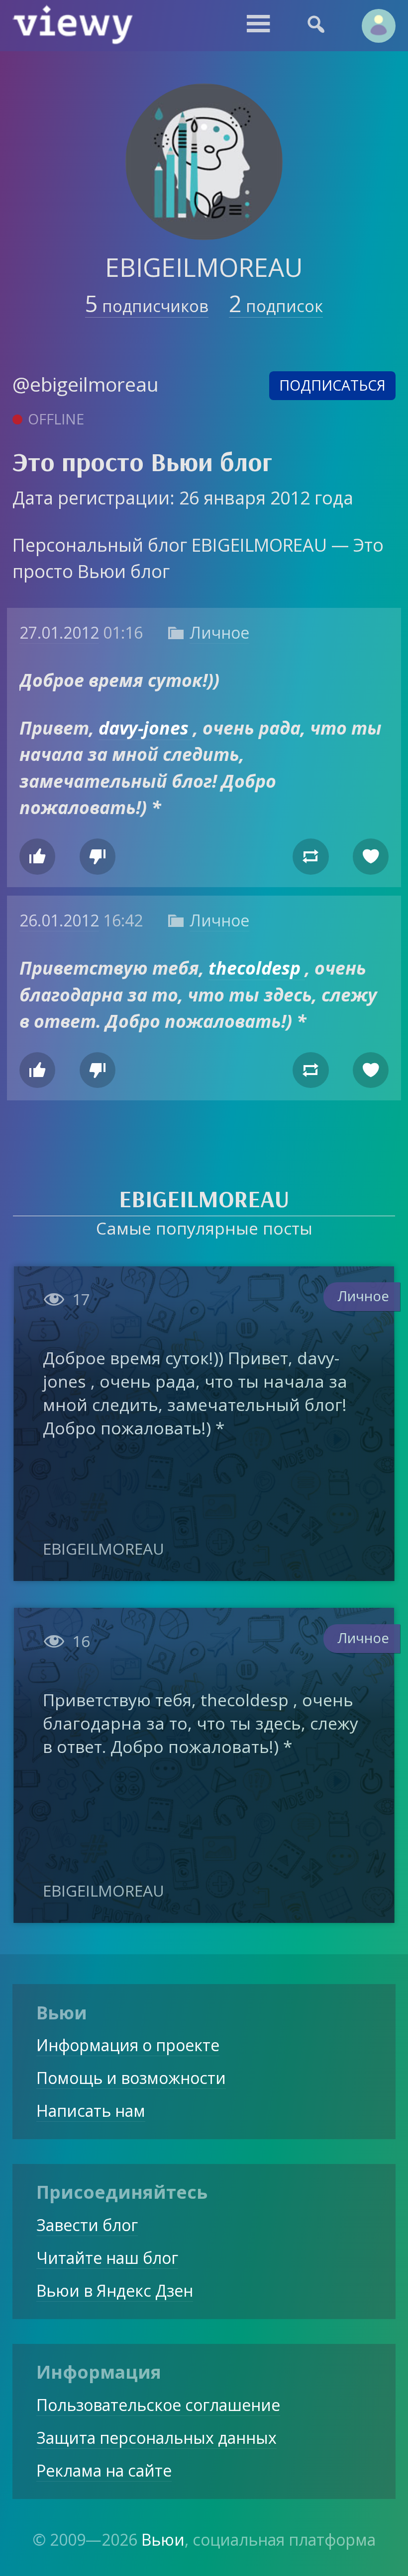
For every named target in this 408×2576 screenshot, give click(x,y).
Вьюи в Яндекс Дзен (115, 2290)
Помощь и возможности (131, 2078)
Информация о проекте (128, 2045)
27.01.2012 (59, 632)
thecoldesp (257, 968)
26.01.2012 (59, 920)
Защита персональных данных (156, 2438)
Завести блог (87, 2225)
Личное (219, 632)
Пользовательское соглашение (158, 2405)
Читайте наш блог (107, 2258)
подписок (276, 306)
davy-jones (146, 728)
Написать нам (91, 2111)
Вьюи (163, 2539)
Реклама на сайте (104, 2470)
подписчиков (147, 306)
